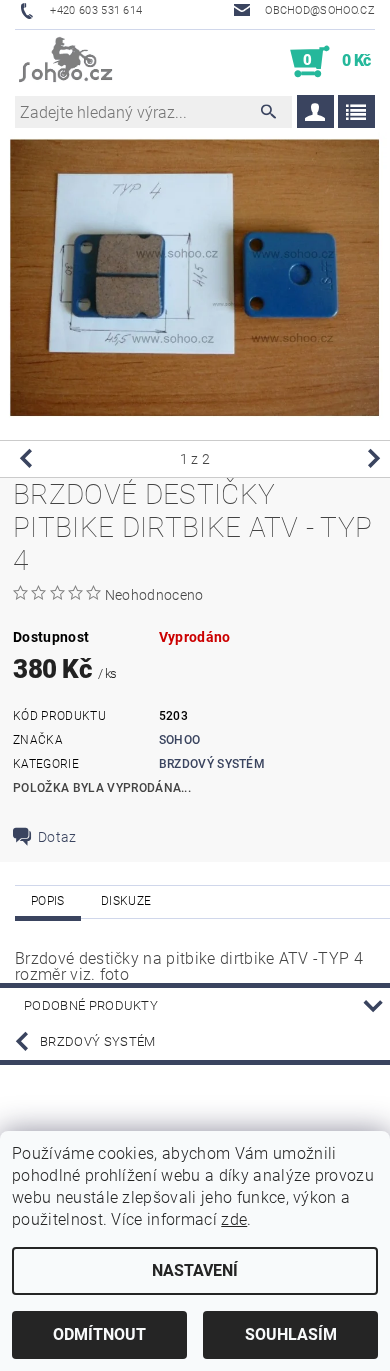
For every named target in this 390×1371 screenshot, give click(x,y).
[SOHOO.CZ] (66, 62)
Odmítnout (99, 1334)
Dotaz (57, 837)
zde (234, 1219)
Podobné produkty (91, 1005)
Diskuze (126, 901)
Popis (48, 901)
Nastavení (195, 1270)
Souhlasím (291, 1334)
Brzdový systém (212, 764)
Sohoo (180, 740)
